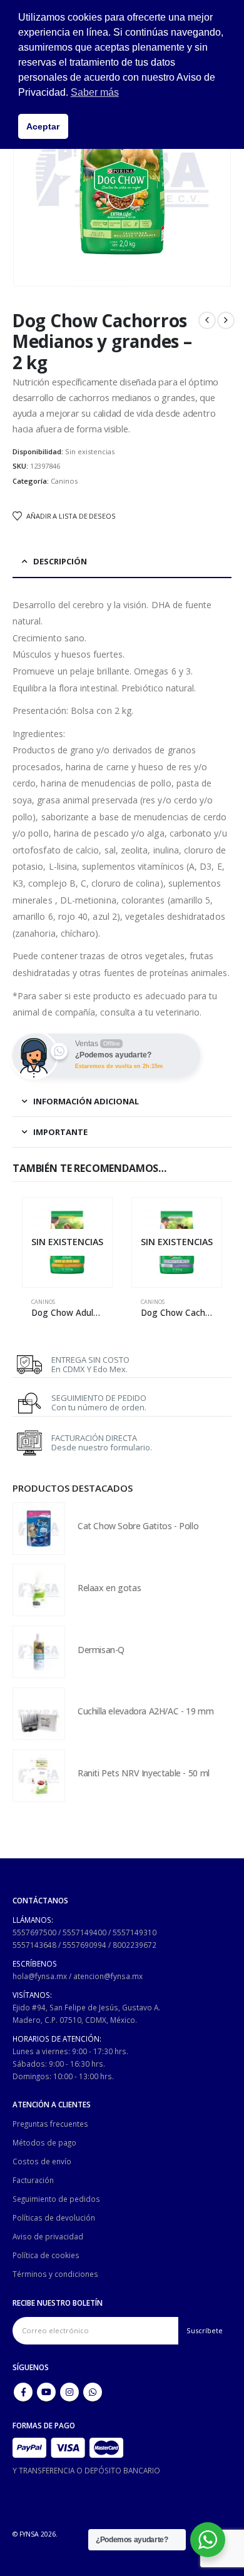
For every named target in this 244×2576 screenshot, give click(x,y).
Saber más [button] (95, 92)
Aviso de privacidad (48, 2236)
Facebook (23, 2392)
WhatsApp (93, 2392)
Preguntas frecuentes (50, 2124)
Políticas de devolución (54, 2217)
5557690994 (84, 1945)
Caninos (64, 481)
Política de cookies (46, 2255)
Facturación (33, 2180)
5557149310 (135, 1932)
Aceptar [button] (43, 126)
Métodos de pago (44, 2142)
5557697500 (34, 1932)
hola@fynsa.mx (40, 1976)
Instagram (69, 2392)
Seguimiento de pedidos (56, 2199)
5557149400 (84, 1932)
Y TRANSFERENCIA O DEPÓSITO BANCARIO (86, 2470)
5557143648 (34, 1945)
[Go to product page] (39, 1529)
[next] (226, 320)
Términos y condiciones (55, 2274)
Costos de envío (42, 2161)
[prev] (207, 320)
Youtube (46, 2392)
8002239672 (135, 1945)
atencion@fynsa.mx (108, 1976)
